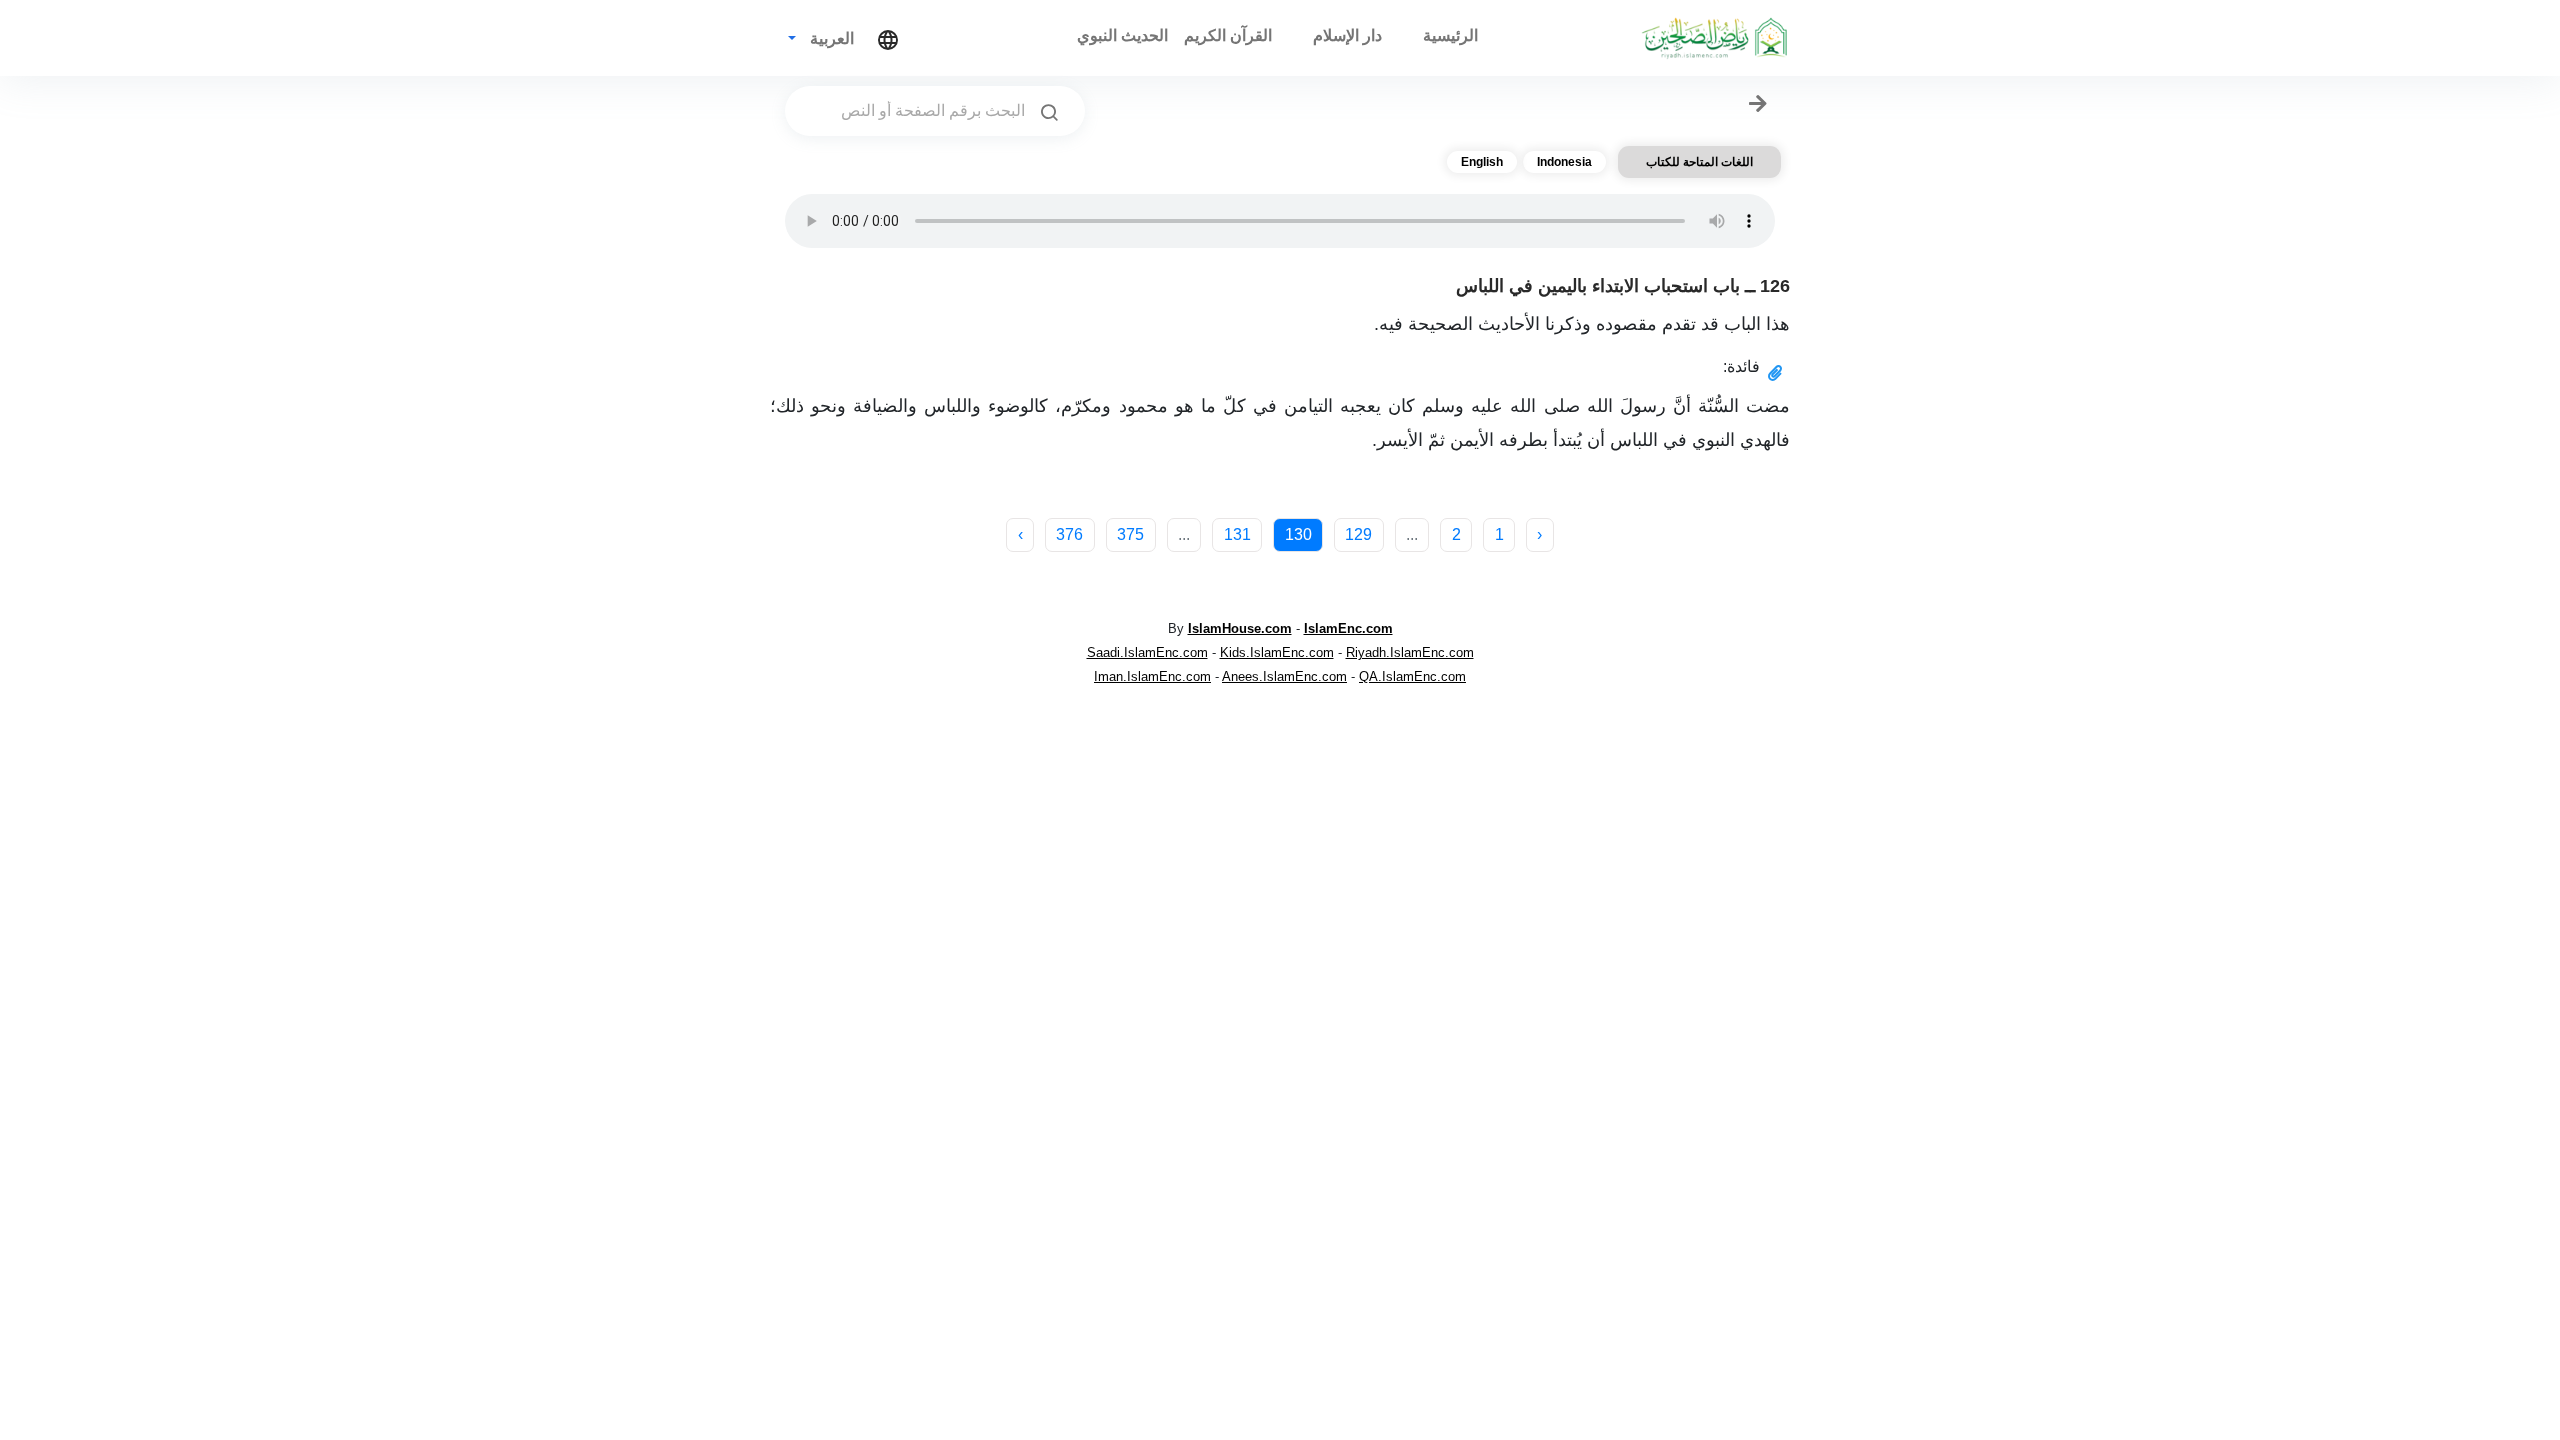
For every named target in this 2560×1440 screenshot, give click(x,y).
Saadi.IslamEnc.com (1147, 652)
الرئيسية (1450, 35)
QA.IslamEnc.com (1412, 676)
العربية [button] (830, 38)
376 (1069, 534)
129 (1358, 534)
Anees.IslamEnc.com (1284, 676)
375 (1130, 534)
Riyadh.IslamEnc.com (1410, 652)
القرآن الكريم (1228, 35)
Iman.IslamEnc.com (1152, 676)
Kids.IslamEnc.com (1277, 652)
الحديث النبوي (1122, 35)
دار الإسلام (1347, 35)
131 (1237, 534)
